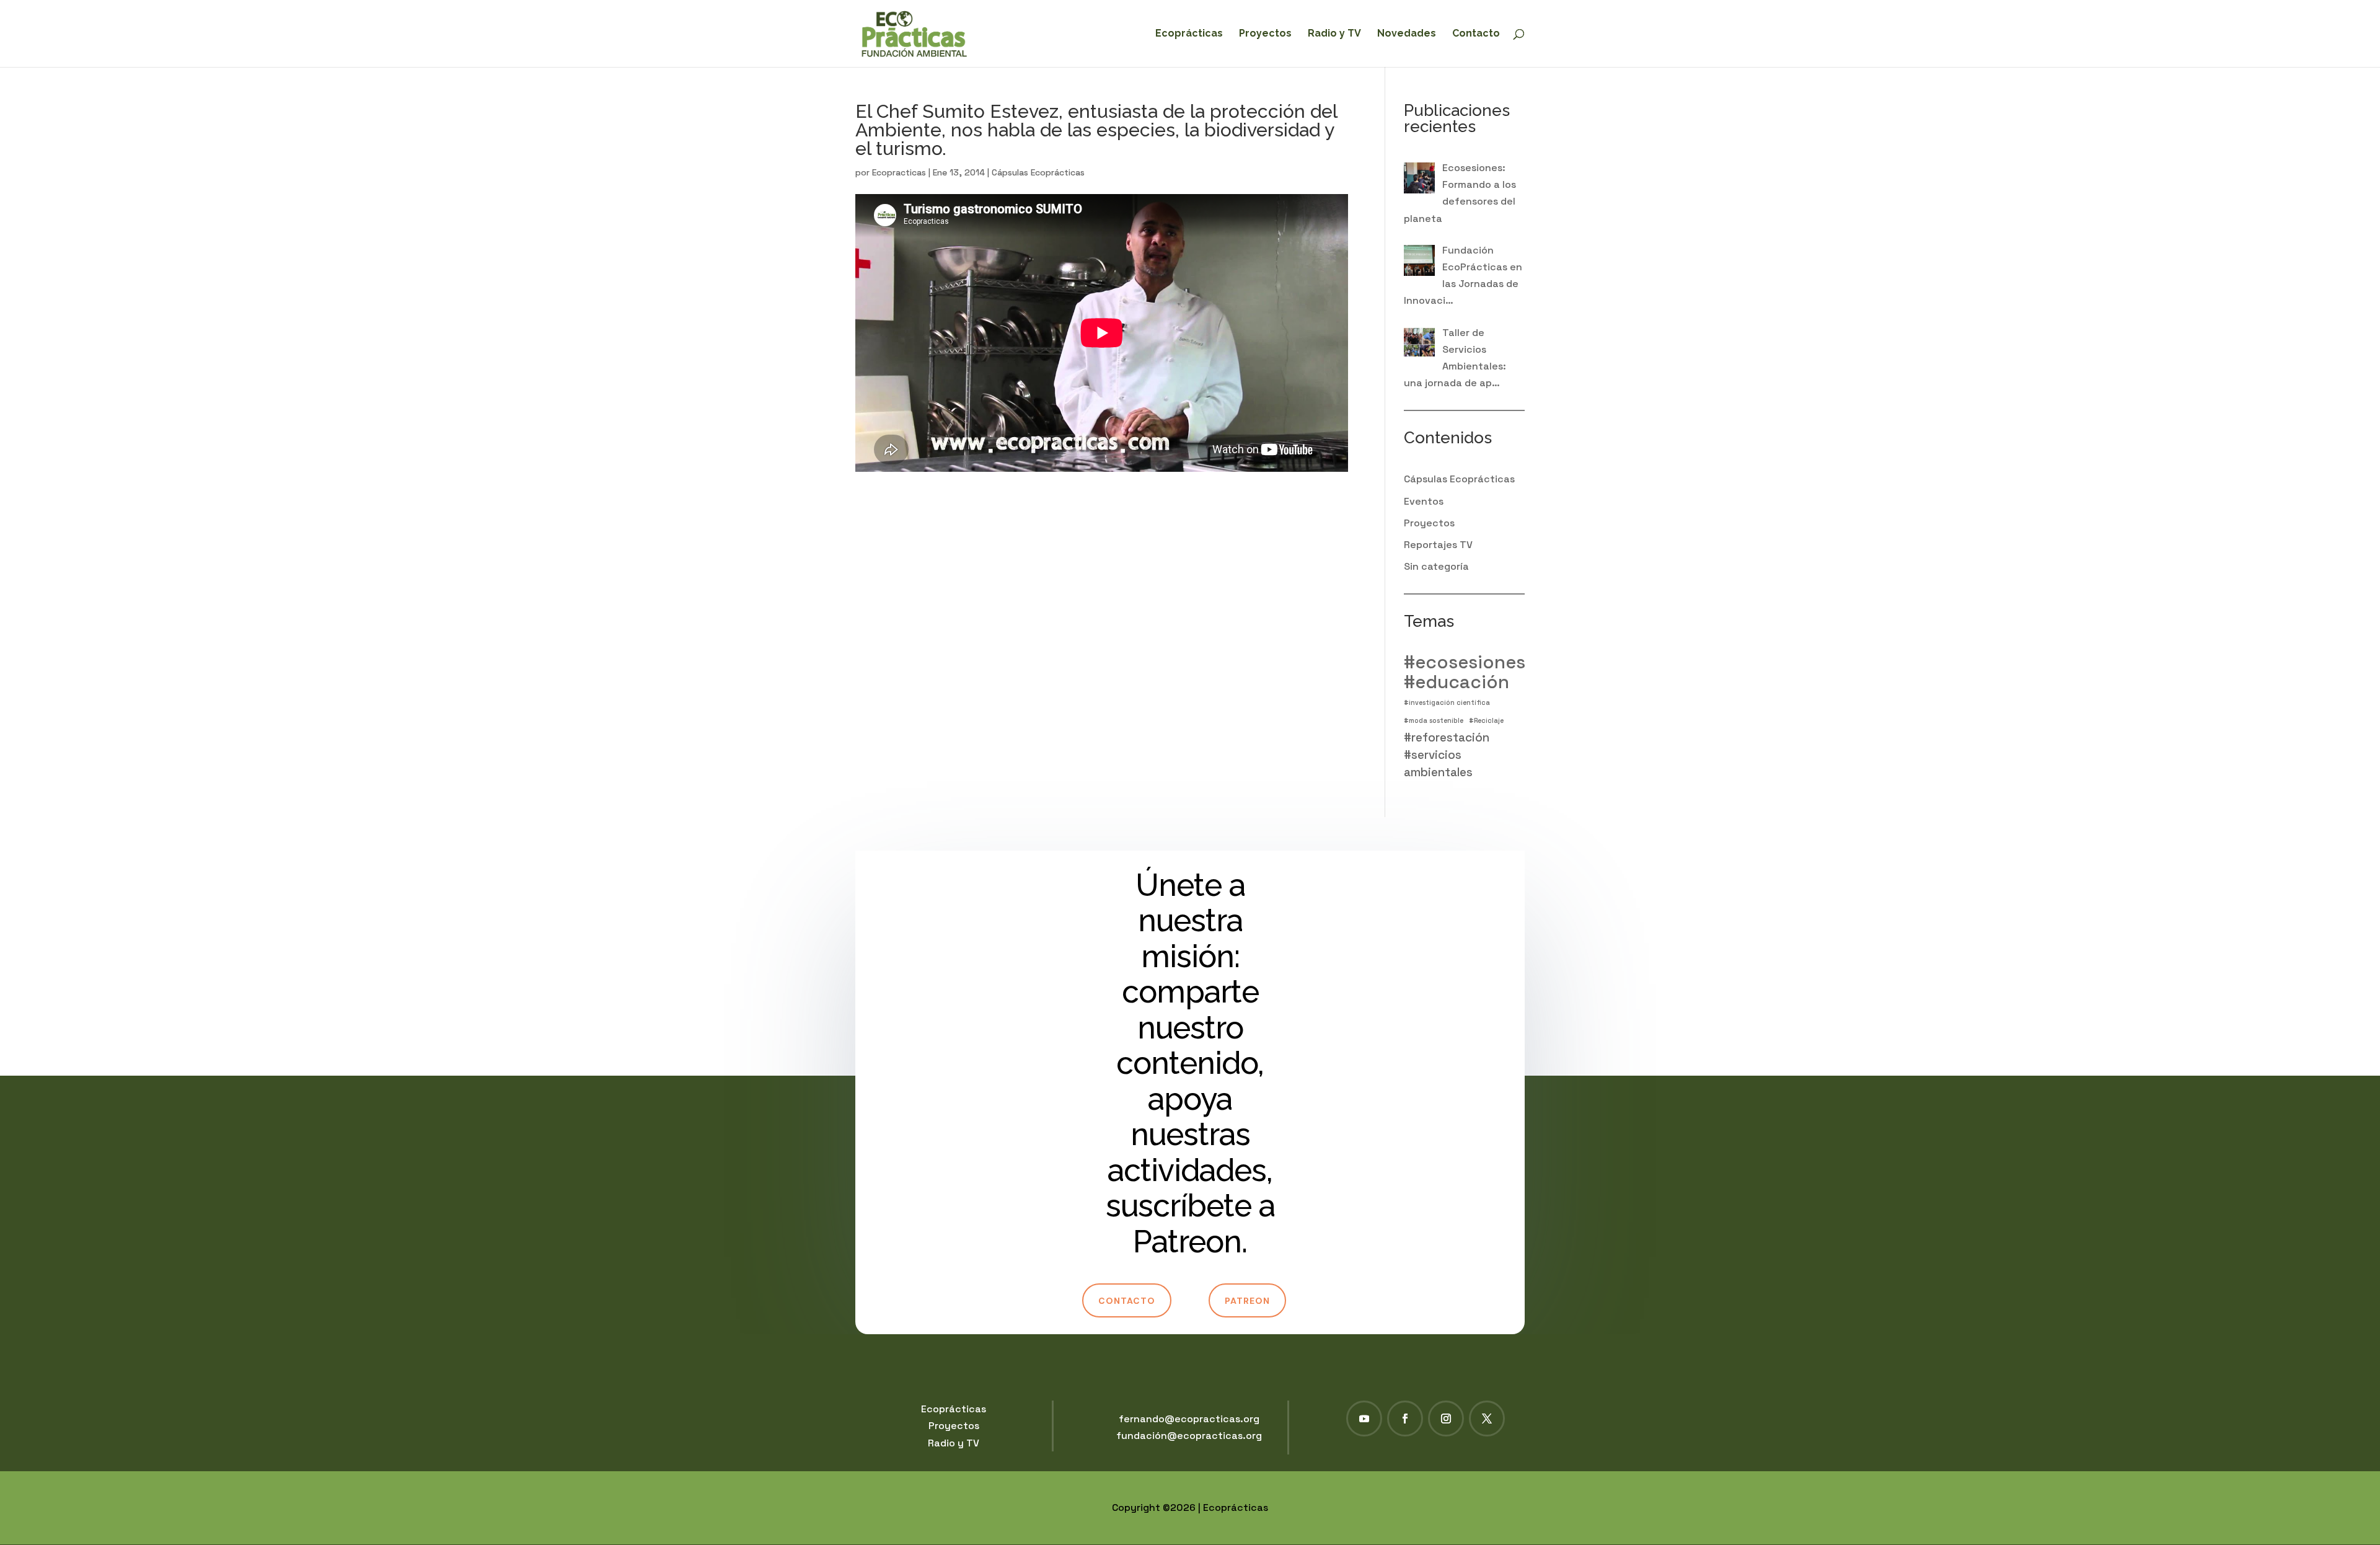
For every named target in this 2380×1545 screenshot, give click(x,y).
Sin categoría (1436, 566)
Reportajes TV (1438, 545)
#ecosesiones (1465, 662)
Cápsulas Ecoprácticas (1038, 172)
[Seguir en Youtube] (1364, 1419)
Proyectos (1265, 34)
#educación (1457, 682)
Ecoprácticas (1189, 34)
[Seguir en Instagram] (1446, 1419)
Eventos (1424, 501)
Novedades (1407, 34)
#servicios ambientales (1438, 763)
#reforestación (1447, 737)
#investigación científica (1447, 703)
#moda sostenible (1434, 721)
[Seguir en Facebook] (1405, 1419)
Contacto (1476, 34)
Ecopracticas (899, 172)
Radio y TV (1334, 34)
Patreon (1247, 1301)
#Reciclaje (1486, 721)
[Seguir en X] (1487, 1419)
